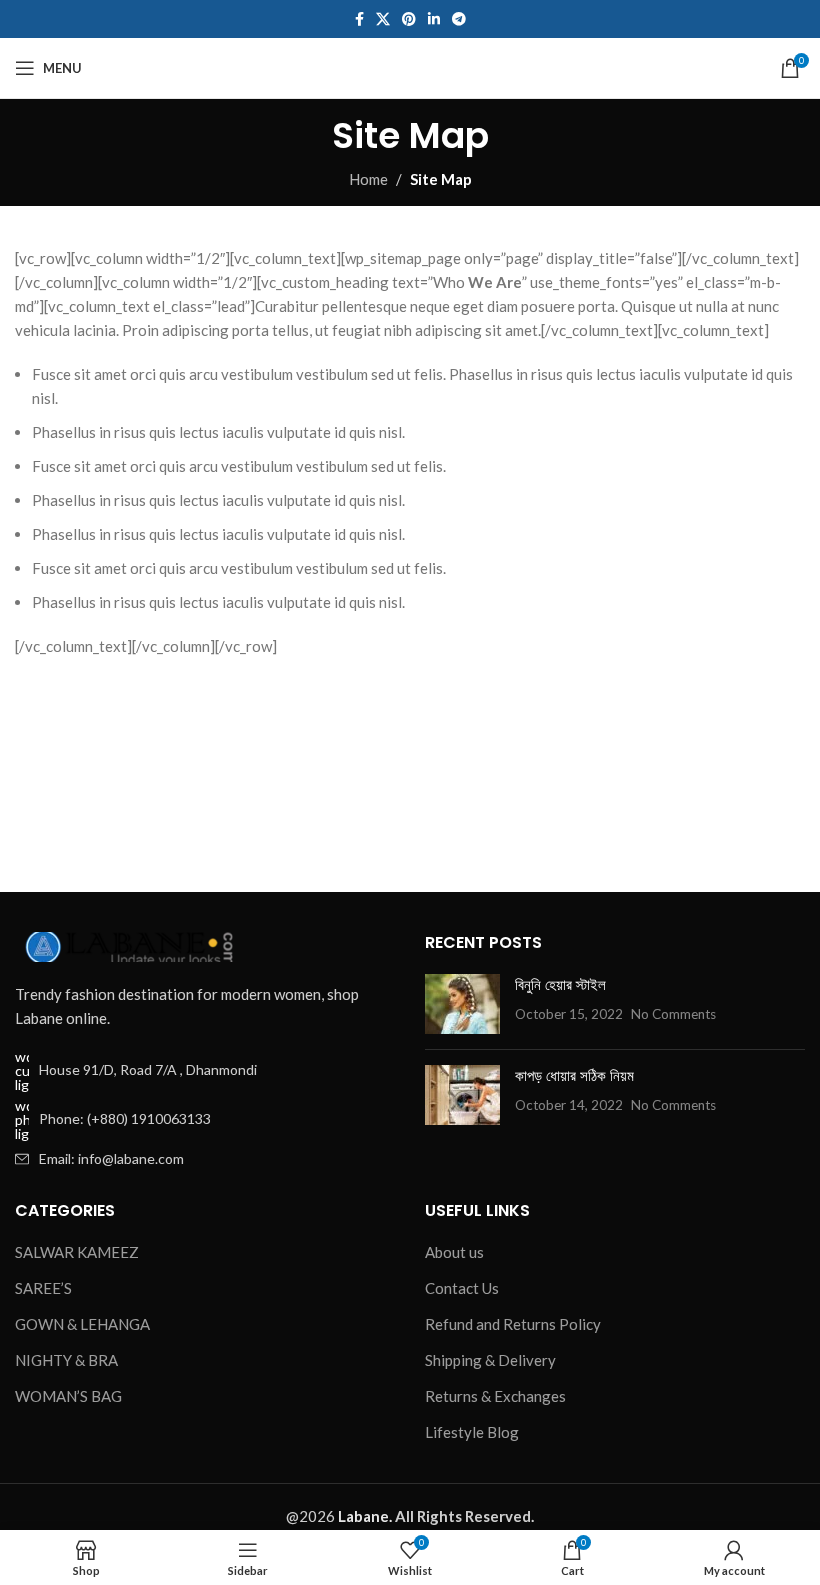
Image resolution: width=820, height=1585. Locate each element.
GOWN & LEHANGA (82, 1324)
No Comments (673, 1014)
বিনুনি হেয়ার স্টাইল (560, 984)
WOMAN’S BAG (68, 1396)
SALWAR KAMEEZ (77, 1252)
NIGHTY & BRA (66, 1360)
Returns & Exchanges (495, 1396)
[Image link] (125, 944)
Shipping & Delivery (490, 1360)
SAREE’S (43, 1288)
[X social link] (383, 19)
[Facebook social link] (359, 19)
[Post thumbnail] (462, 1004)
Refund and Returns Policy (513, 1324)
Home (368, 179)
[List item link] (205, 1120)
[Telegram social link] (459, 19)
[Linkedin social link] (434, 19)
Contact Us (462, 1288)
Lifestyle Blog (472, 1432)
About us (454, 1252)
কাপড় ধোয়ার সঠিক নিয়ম (574, 1075)
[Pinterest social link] (409, 19)
